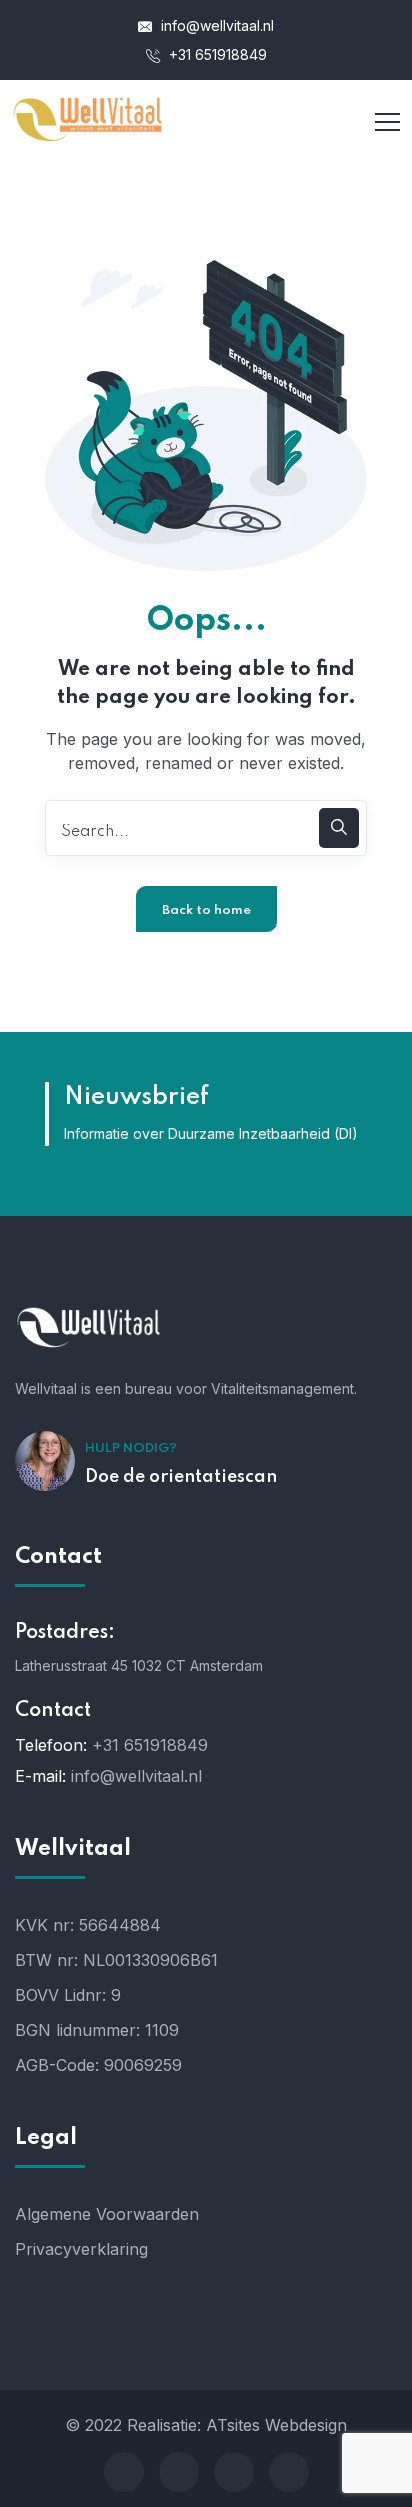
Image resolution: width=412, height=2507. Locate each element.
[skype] (234, 2472)
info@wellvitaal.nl (215, 25)
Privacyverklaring (81, 2249)
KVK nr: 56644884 (88, 1925)
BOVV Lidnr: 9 (68, 1995)
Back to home (206, 910)
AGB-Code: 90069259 (98, 2065)
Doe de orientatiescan (181, 1477)
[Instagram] (289, 2472)
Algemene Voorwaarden (107, 2214)
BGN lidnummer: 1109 (97, 2030)
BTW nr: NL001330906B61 (116, 1960)
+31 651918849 (216, 54)
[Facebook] (124, 2472)
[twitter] (179, 2472)
